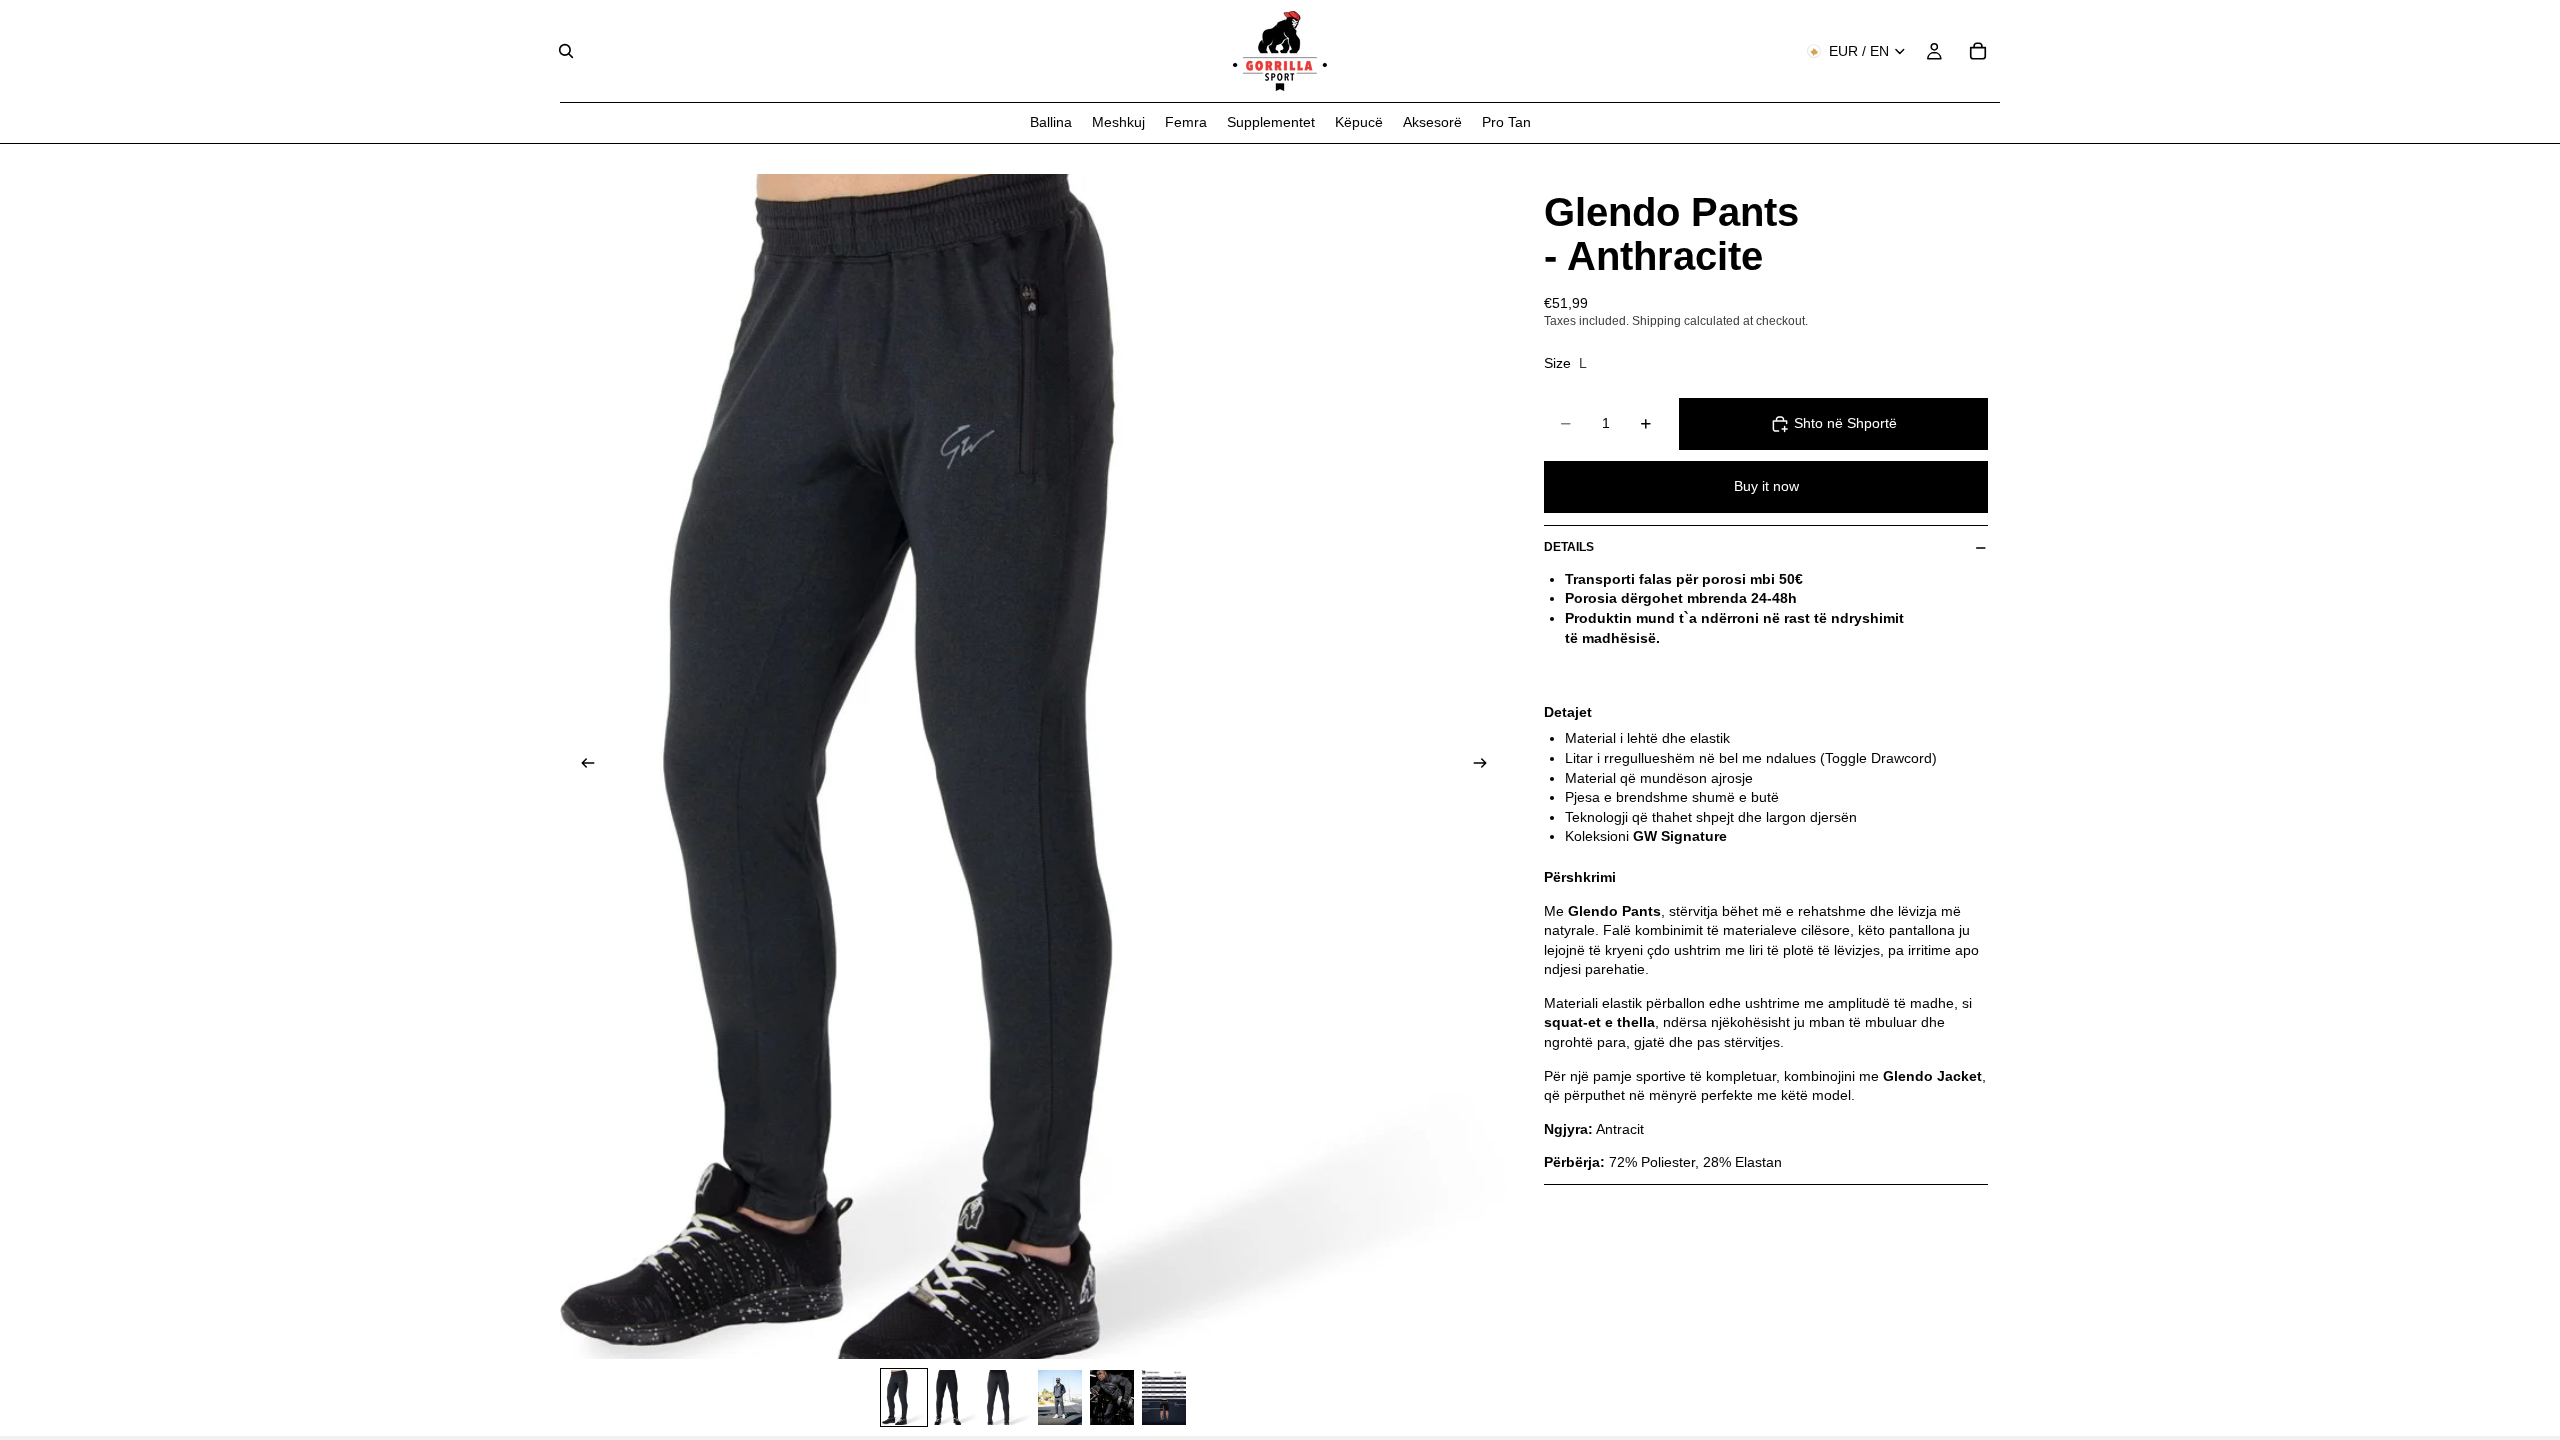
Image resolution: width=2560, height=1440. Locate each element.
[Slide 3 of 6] (1008, 1397)
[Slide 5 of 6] (1112, 1397)
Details (1569, 547)
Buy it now (1766, 486)
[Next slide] (1486, 766)
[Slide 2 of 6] (956, 1397)
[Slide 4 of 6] (1060, 1397)
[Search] (566, 51)
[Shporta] (1978, 51)
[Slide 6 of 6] (1164, 1397)
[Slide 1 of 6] (904, 1397)
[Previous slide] (582, 766)
